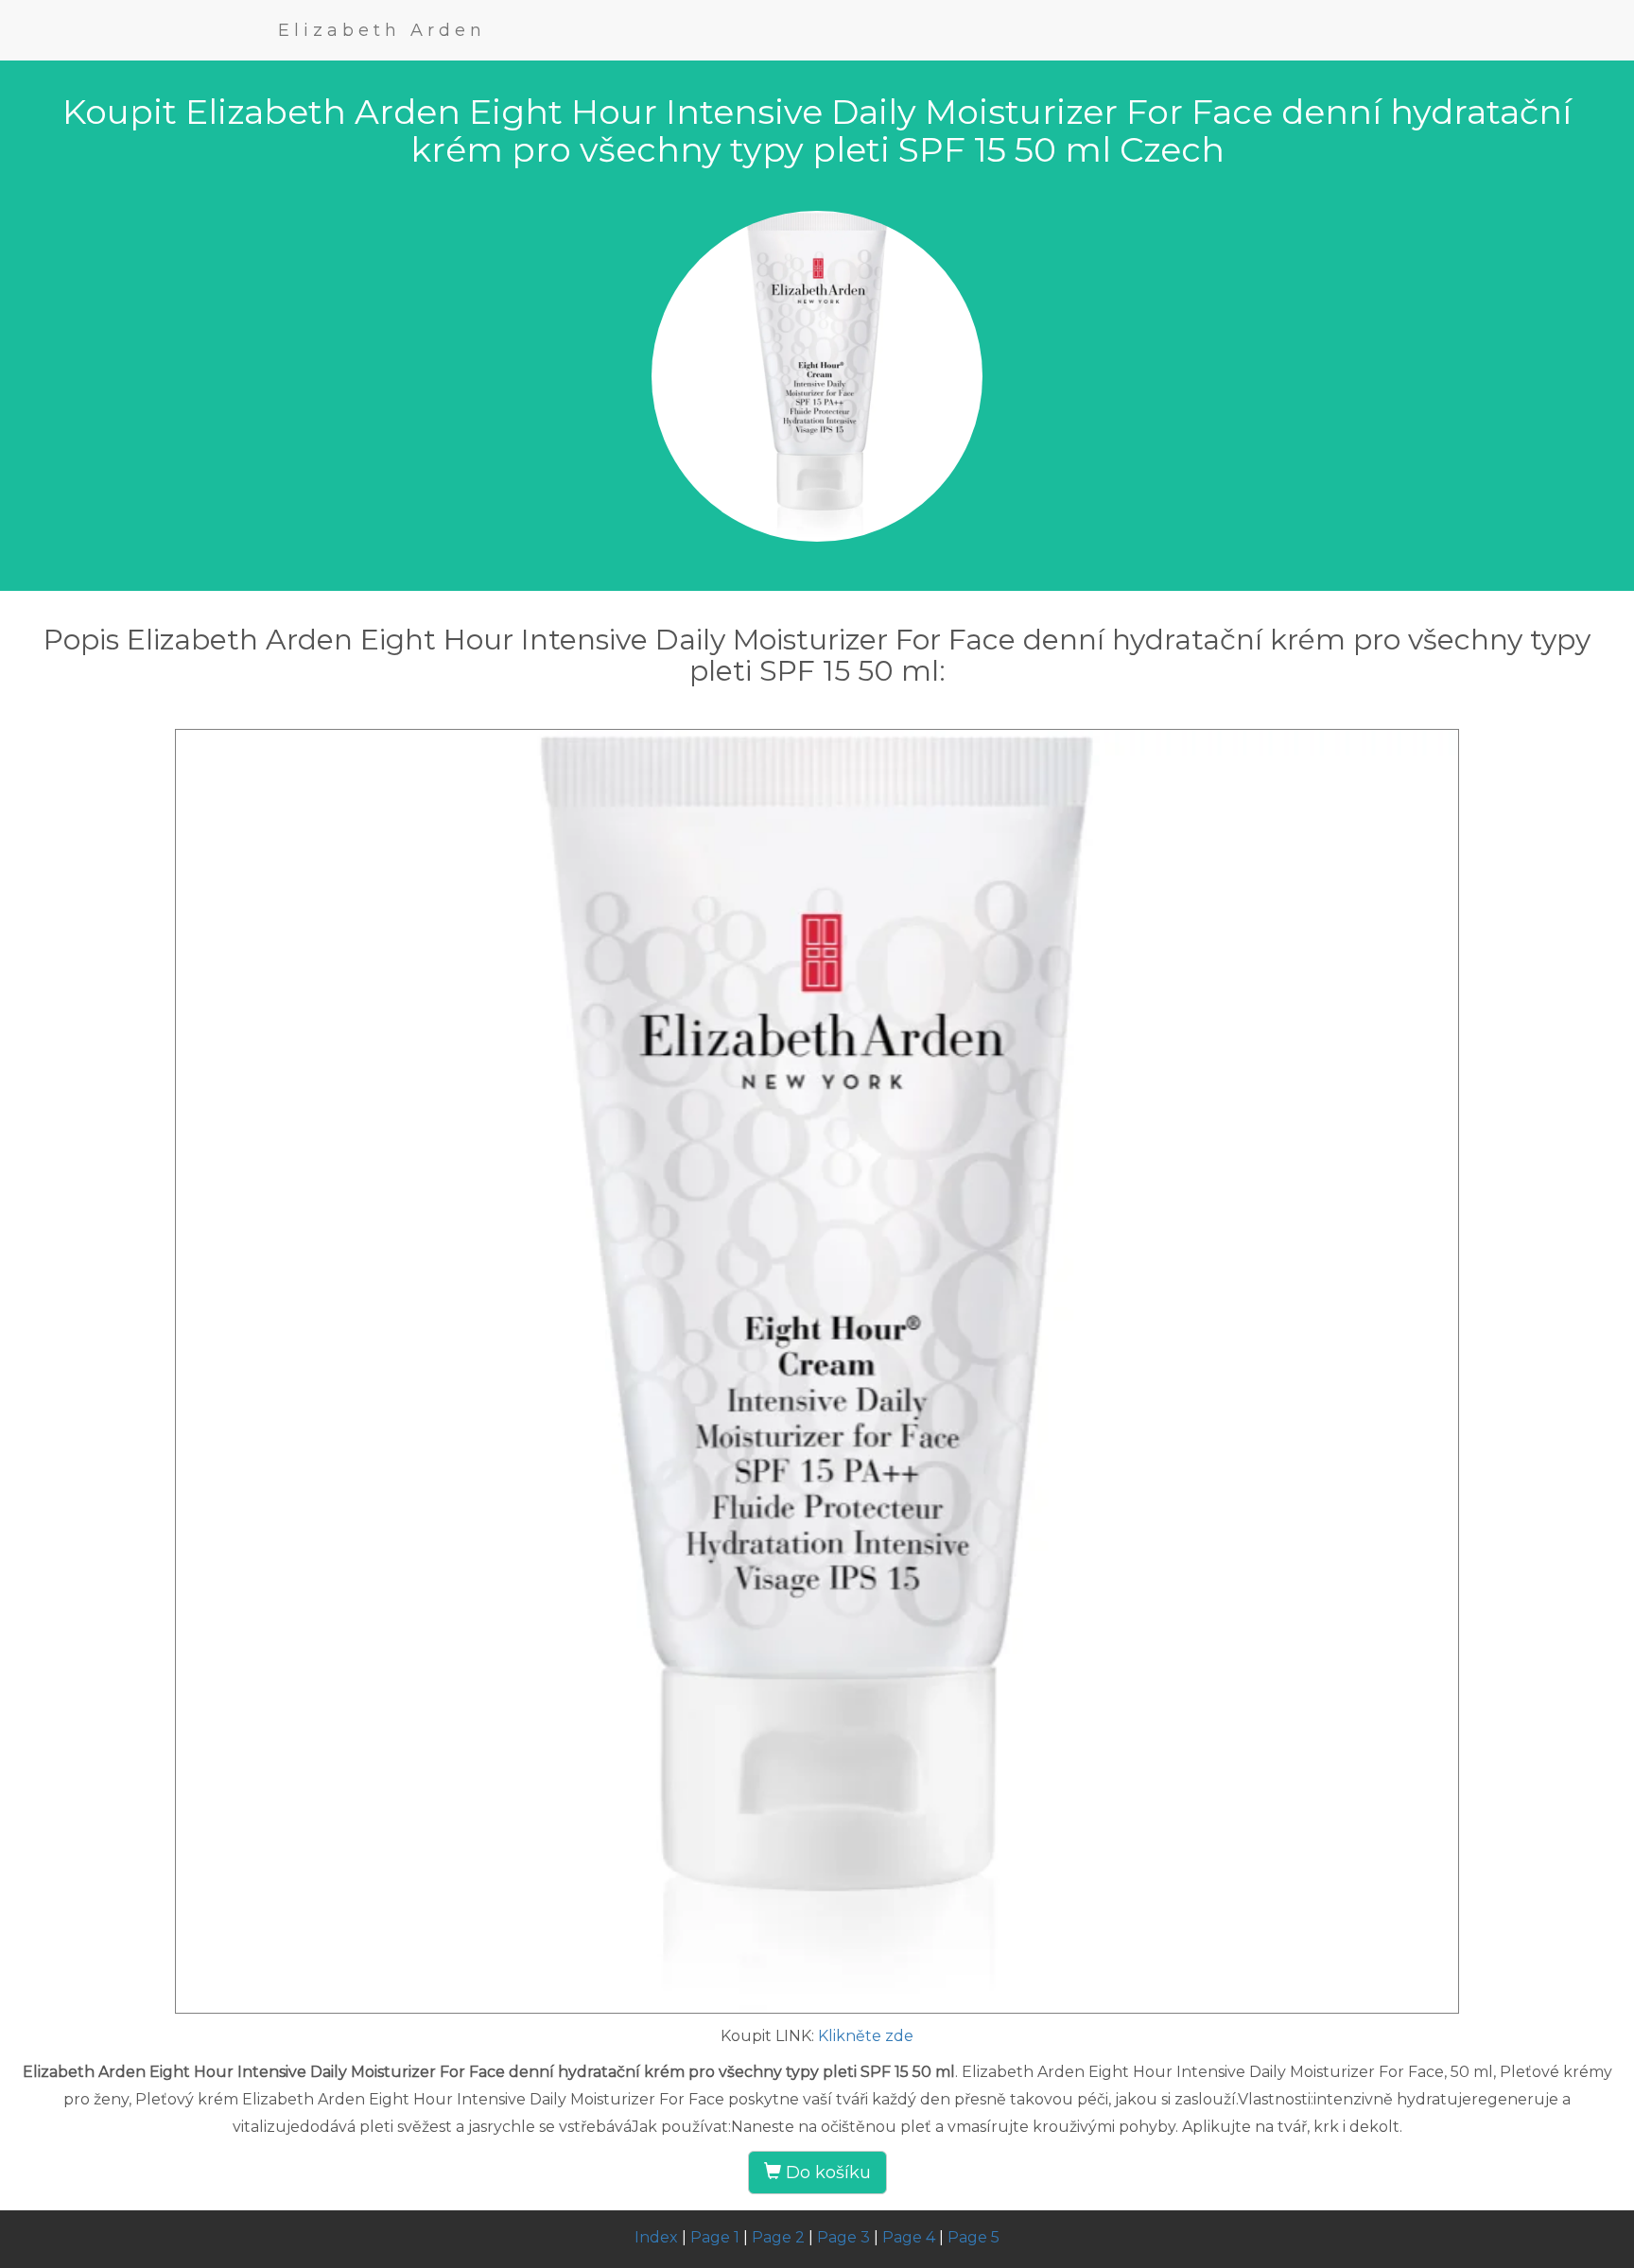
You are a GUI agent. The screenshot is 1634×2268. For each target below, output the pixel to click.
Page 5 (973, 2237)
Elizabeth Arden (382, 30)
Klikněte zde (866, 2036)
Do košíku (826, 2173)
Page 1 (715, 2237)
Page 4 (909, 2237)
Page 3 (843, 2237)
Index (656, 2237)
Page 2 (778, 2237)
